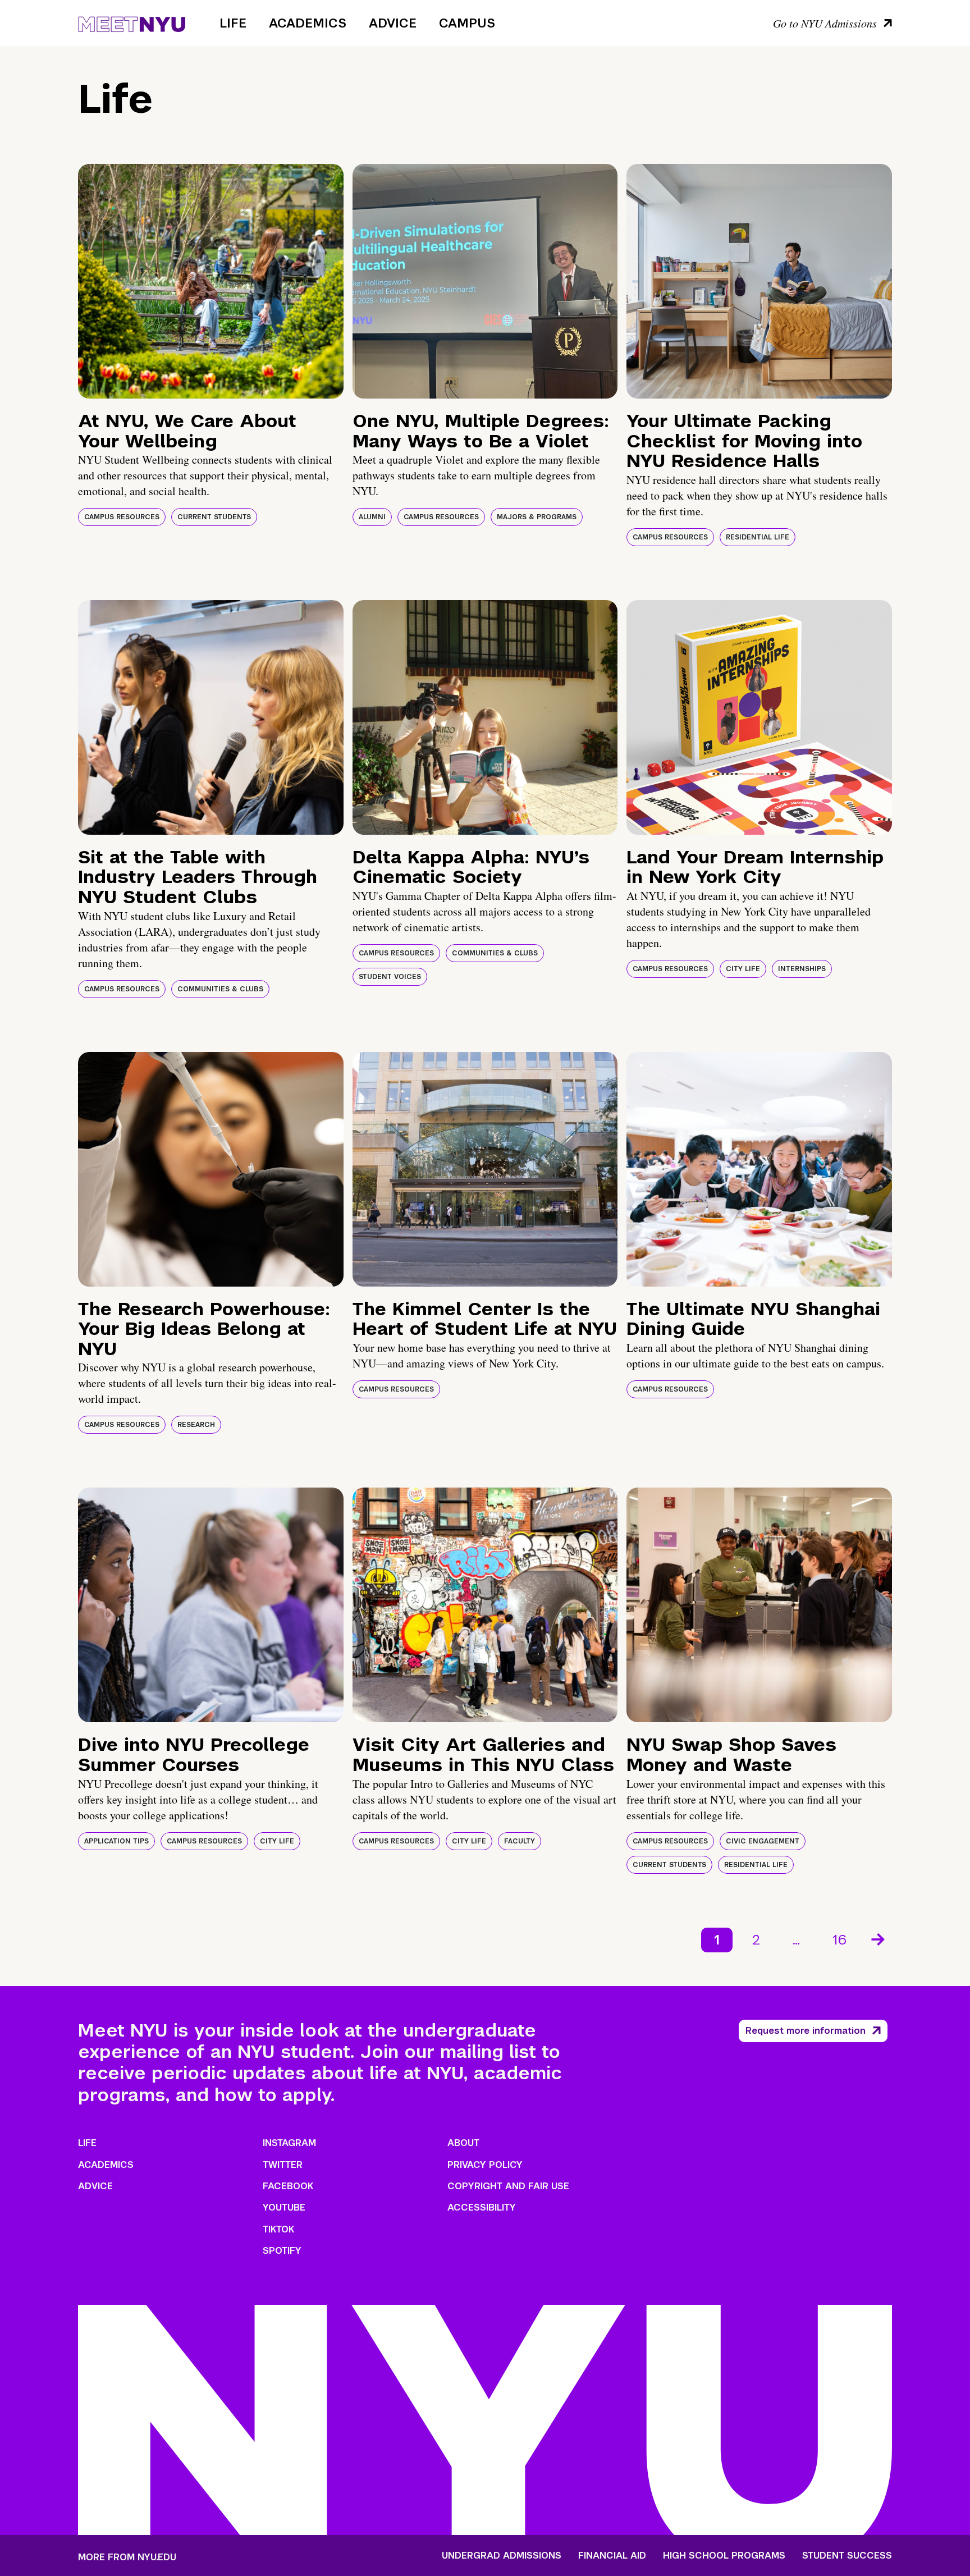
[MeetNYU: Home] (132, 22)
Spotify (282, 2251)
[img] (211, 281)
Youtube (284, 2207)
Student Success (847, 2556)
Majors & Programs (537, 517)
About (463, 2143)
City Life (743, 969)
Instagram (289, 2143)
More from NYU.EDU (127, 2557)
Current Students (214, 517)
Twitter (283, 2165)
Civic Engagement (763, 1841)
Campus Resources (122, 517)
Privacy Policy (485, 2165)
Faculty (520, 1841)
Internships (802, 969)
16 (839, 1940)
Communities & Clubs (220, 989)
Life (233, 23)
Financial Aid (612, 2556)
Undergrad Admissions (502, 2556)
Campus (467, 23)
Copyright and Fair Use (508, 2186)
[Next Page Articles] (879, 1938)
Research (196, 1425)
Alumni (372, 517)
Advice (393, 23)
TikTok (278, 2229)
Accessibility (482, 2207)
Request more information (806, 2031)
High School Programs (724, 2556)
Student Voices (390, 977)
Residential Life (758, 537)
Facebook (288, 2186)
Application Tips (116, 1841)
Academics (308, 23)
